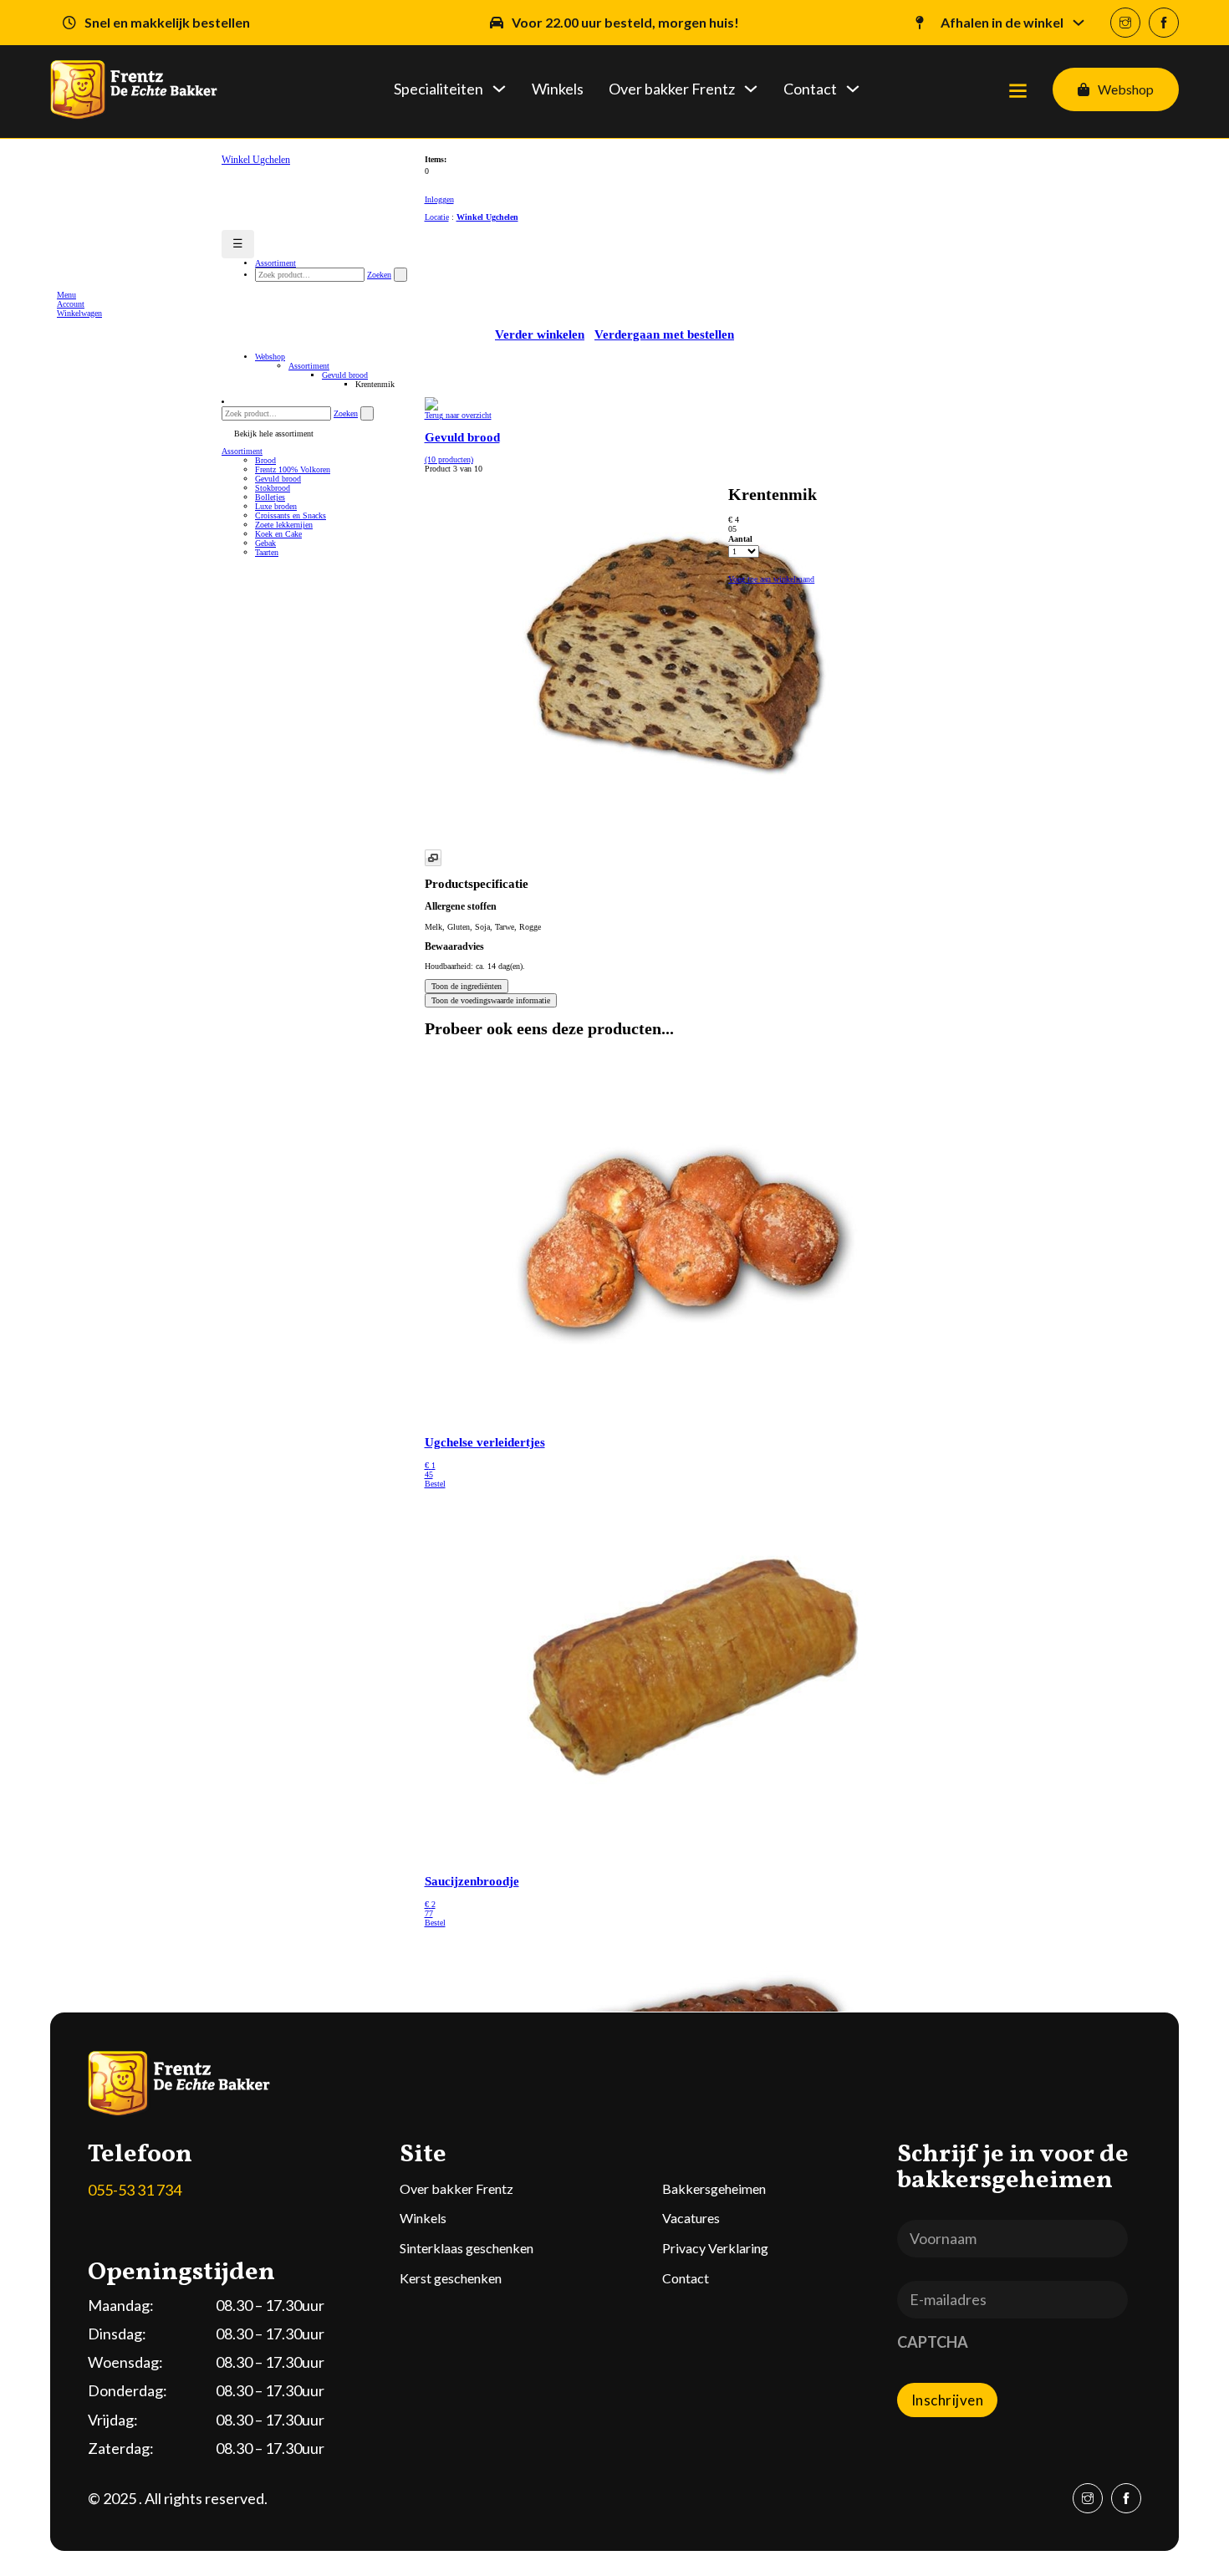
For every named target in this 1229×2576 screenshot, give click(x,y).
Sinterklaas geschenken (467, 2248)
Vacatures (691, 2218)
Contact (810, 89)
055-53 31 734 (135, 2190)
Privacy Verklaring (715, 2248)
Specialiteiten (439, 89)
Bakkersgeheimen (714, 2188)
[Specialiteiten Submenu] (499, 101)
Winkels (558, 89)
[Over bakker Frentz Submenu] (751, 101)
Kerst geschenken (451, 2278)
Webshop (1126, 89)
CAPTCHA (933, 2342)
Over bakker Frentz (672, 89)
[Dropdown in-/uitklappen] (1079, 23)
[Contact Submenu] (853, 101)
